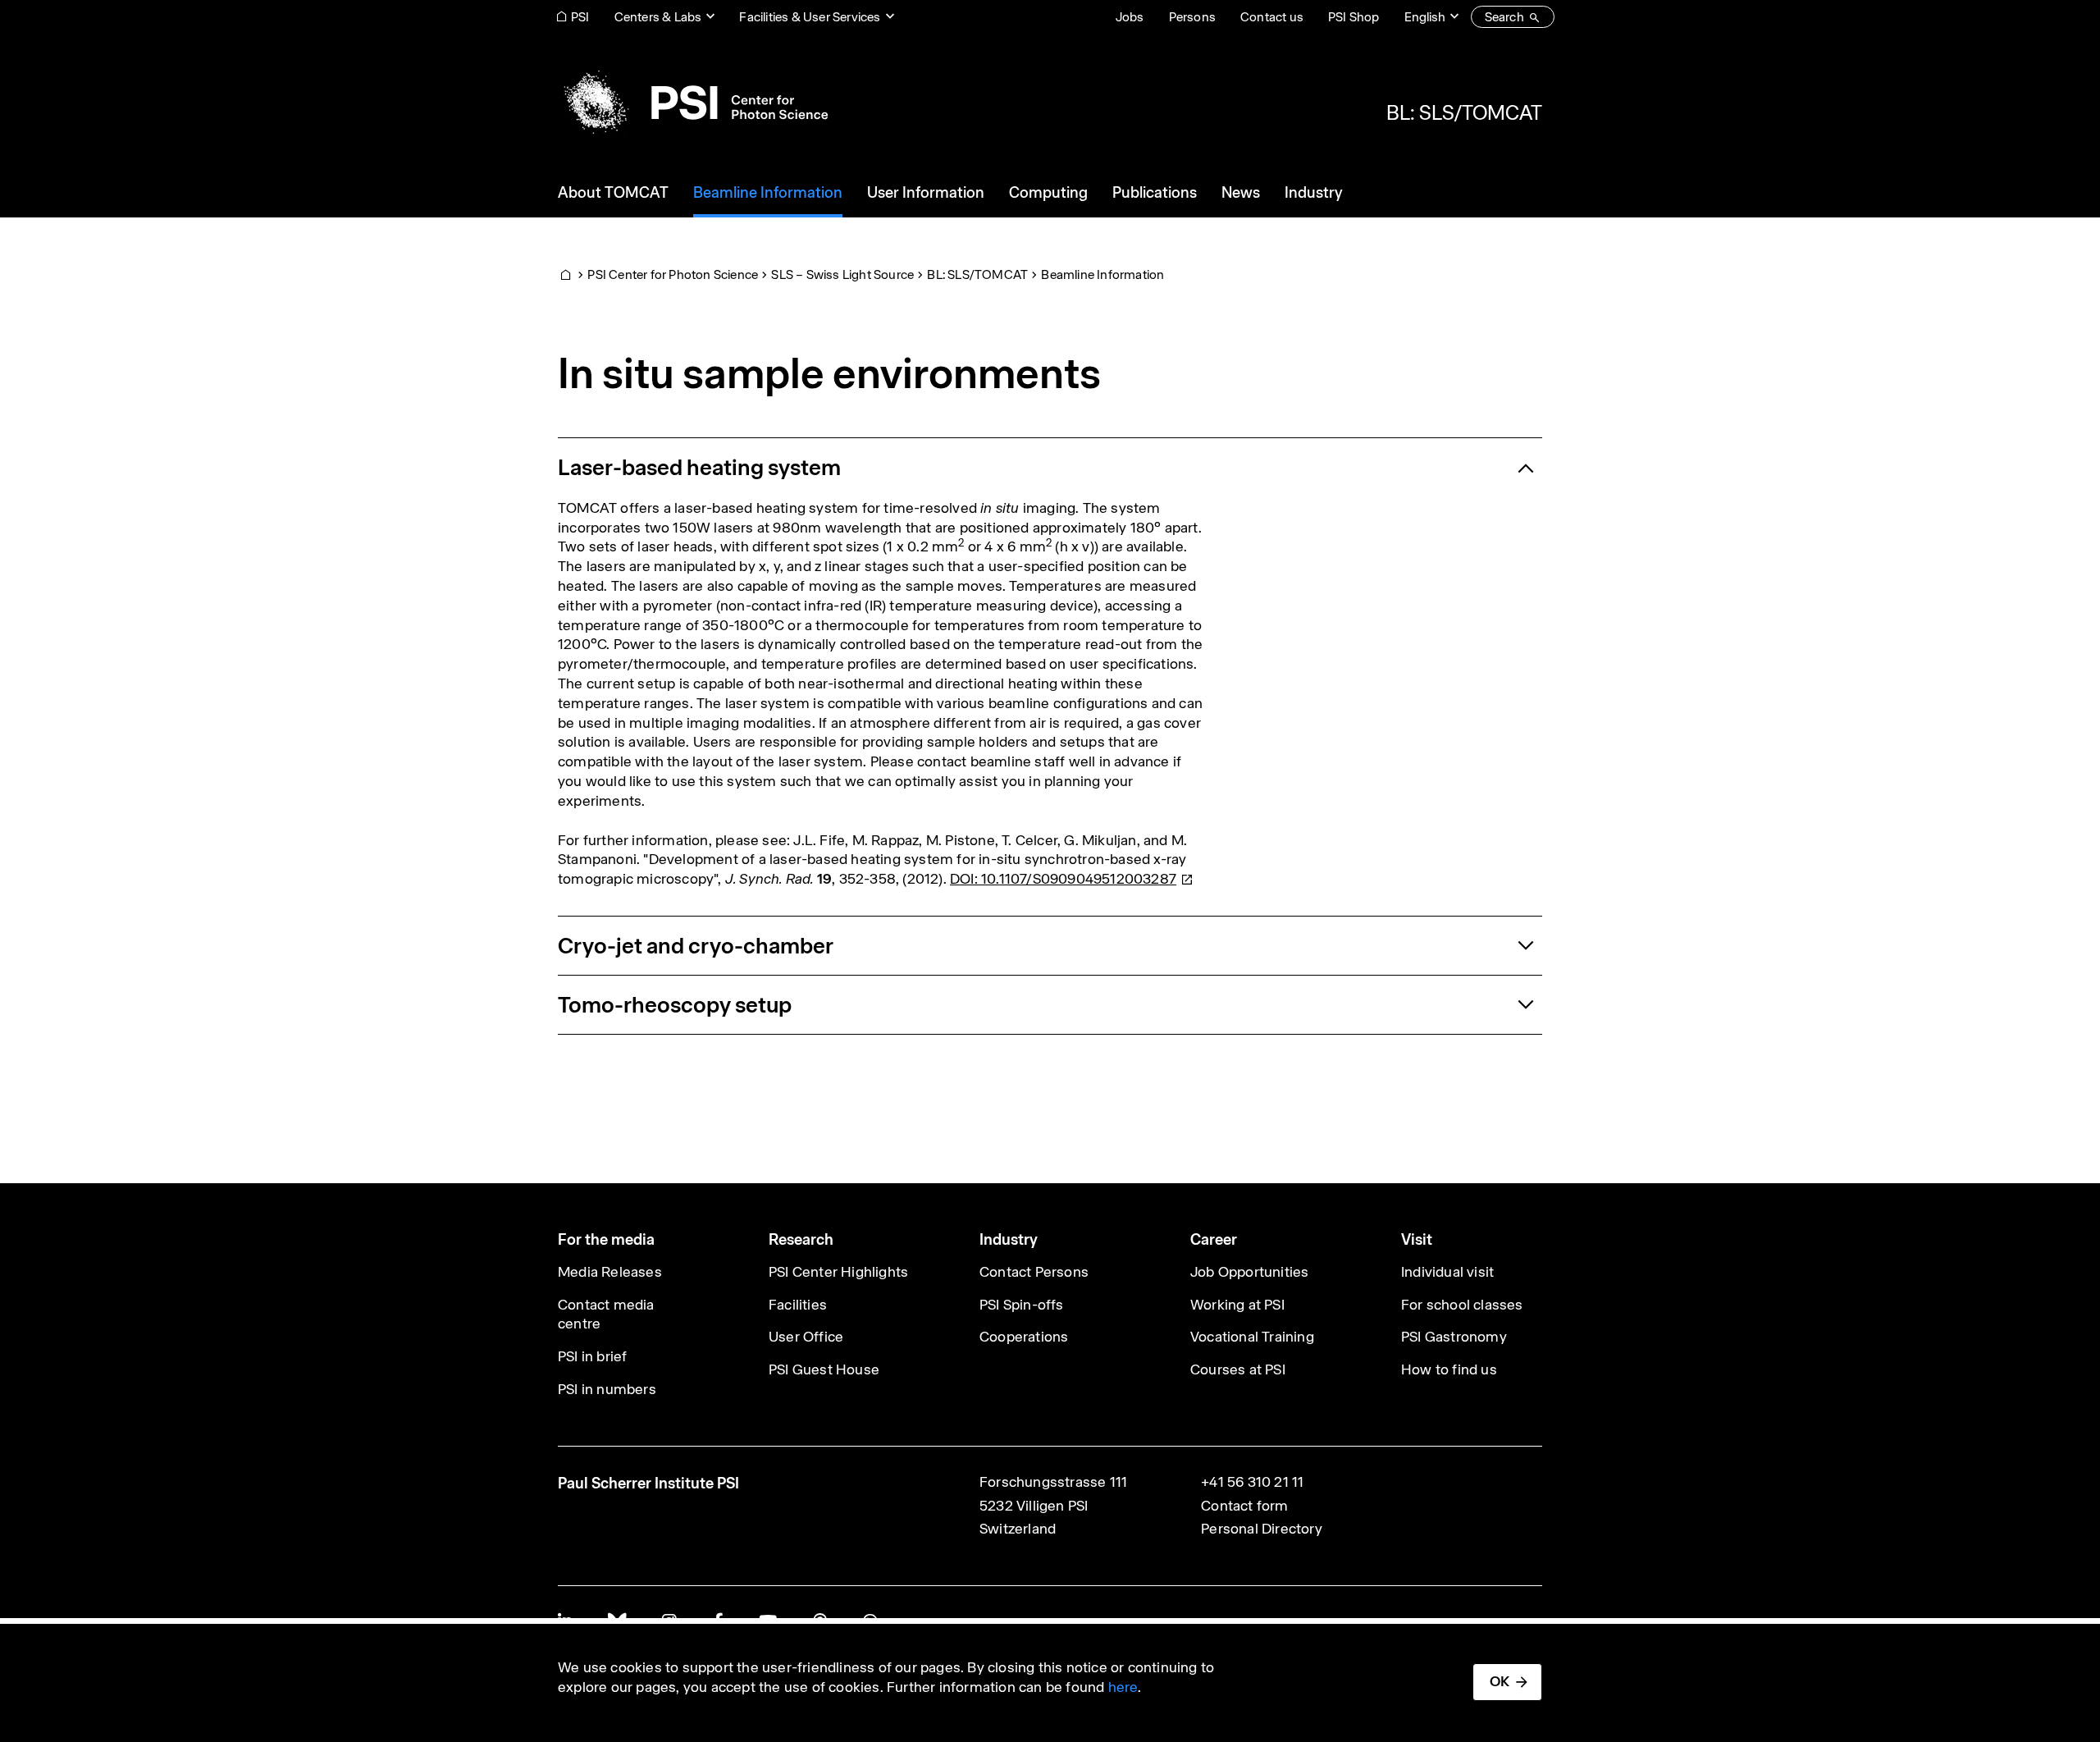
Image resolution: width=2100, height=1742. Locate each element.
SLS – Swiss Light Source (842, 274)
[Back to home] (693, 103)
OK (1500, 1681)
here (1123, 1687)
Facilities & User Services (810, 17)
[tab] (1050, 467)
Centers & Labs (658, 17)
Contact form (1244, 1506)
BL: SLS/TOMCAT (1464, 112)
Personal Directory (1262, 1529)
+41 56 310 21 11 (1252, 1482)
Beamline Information (1102, 274)
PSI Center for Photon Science (673, 274)
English (1425, 17)
